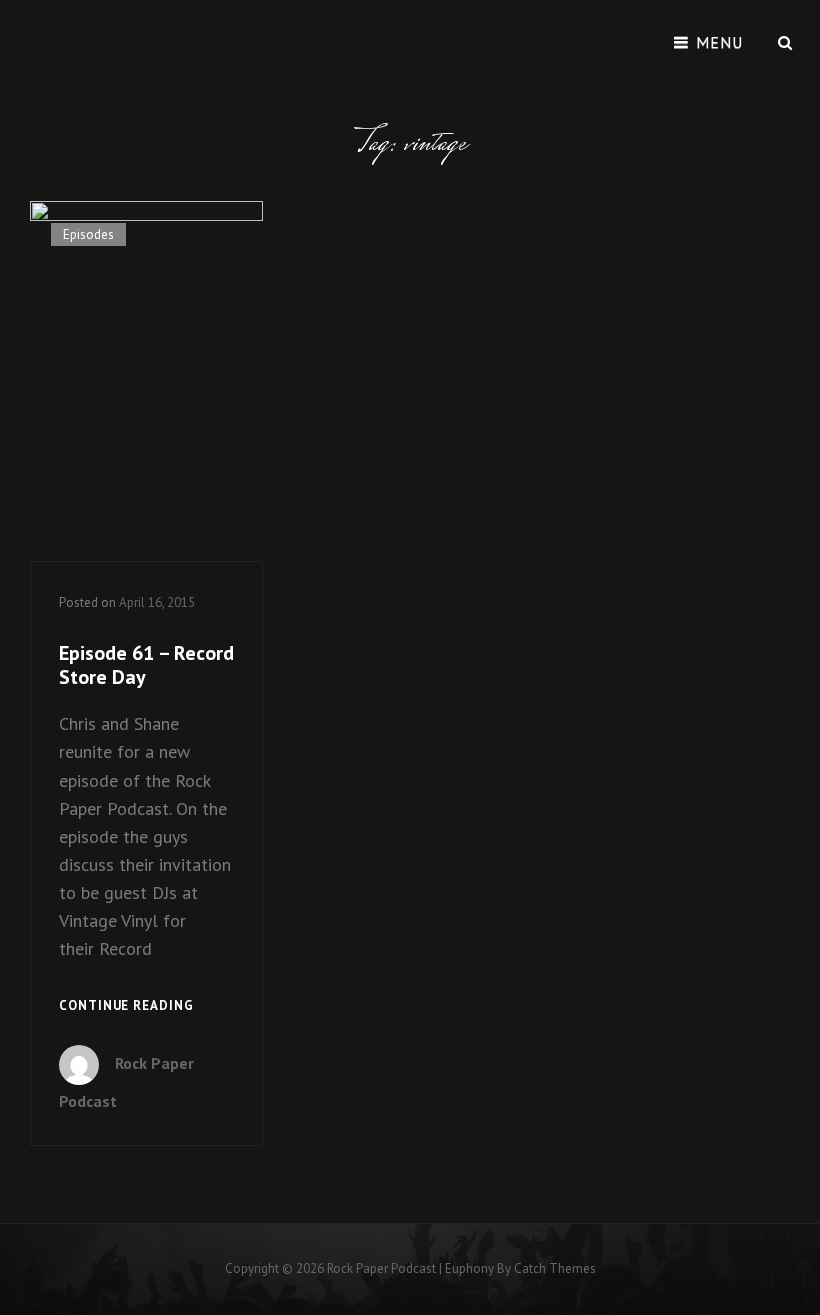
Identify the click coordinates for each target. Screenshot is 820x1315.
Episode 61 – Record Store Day (146, 665)
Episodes (88, 234)
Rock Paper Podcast (381, 1268)
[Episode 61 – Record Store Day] (146, 381)
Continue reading (126, 1007)
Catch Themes (555, 1268)
